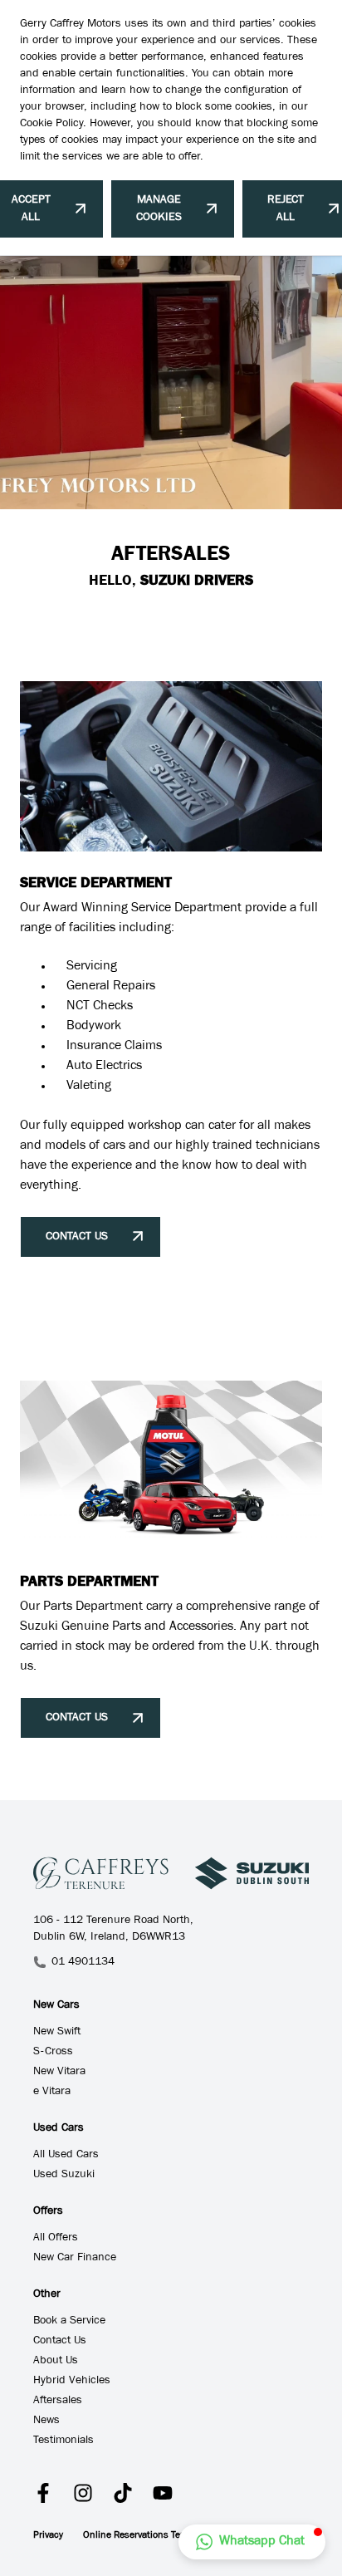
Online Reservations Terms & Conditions (169, 2536)
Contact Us (60, 2342)
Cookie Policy (51, 125)
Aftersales (58, 2402)
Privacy (48, 2536)
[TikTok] (123, 2493)
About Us (56, 2362)
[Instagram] (83, 2493)
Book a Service (69, 2322)
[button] (252, 2542)
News (46, 2421)
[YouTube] (163, 2493)
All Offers (56, 2239)
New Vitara (59, 2073)
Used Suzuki (64, 2176)
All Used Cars (66, 2156)
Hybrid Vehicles (72, 2382)
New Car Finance (75, 2259)
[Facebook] (43, 2493)
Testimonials (64, 2441)
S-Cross (53, 2053)
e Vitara (52, 2093)
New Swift (57, 2033)
